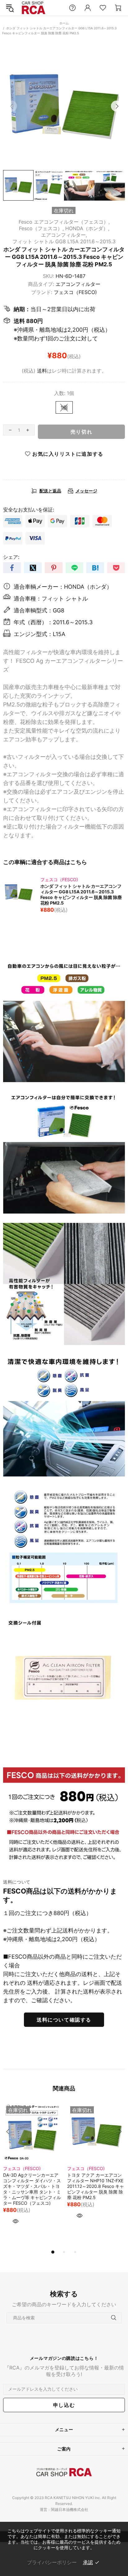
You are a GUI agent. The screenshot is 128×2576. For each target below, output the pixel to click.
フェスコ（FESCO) (75, 292)
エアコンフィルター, (64, 235)
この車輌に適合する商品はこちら (45, 862)
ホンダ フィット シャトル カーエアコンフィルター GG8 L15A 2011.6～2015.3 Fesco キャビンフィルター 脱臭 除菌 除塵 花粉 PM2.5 (81, 894)
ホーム (64, 23)
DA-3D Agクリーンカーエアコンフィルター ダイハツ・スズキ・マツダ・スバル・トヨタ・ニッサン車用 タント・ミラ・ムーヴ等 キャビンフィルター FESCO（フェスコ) (32, 2189)
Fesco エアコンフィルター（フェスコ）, (64, 222)
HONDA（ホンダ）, (87, 228)
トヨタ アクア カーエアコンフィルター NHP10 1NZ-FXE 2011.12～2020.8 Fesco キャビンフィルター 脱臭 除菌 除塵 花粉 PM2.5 (96, 2186)
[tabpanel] (32, 2173)
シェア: (11, 557)
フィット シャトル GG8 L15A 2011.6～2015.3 (64, 241)
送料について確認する (64, 2020)
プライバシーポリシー (52, 2562)
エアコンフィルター (78, 284)
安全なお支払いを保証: (29, 510)
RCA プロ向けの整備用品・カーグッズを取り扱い (34, 8)
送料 (42, 371)
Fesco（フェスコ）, (41, 228)
